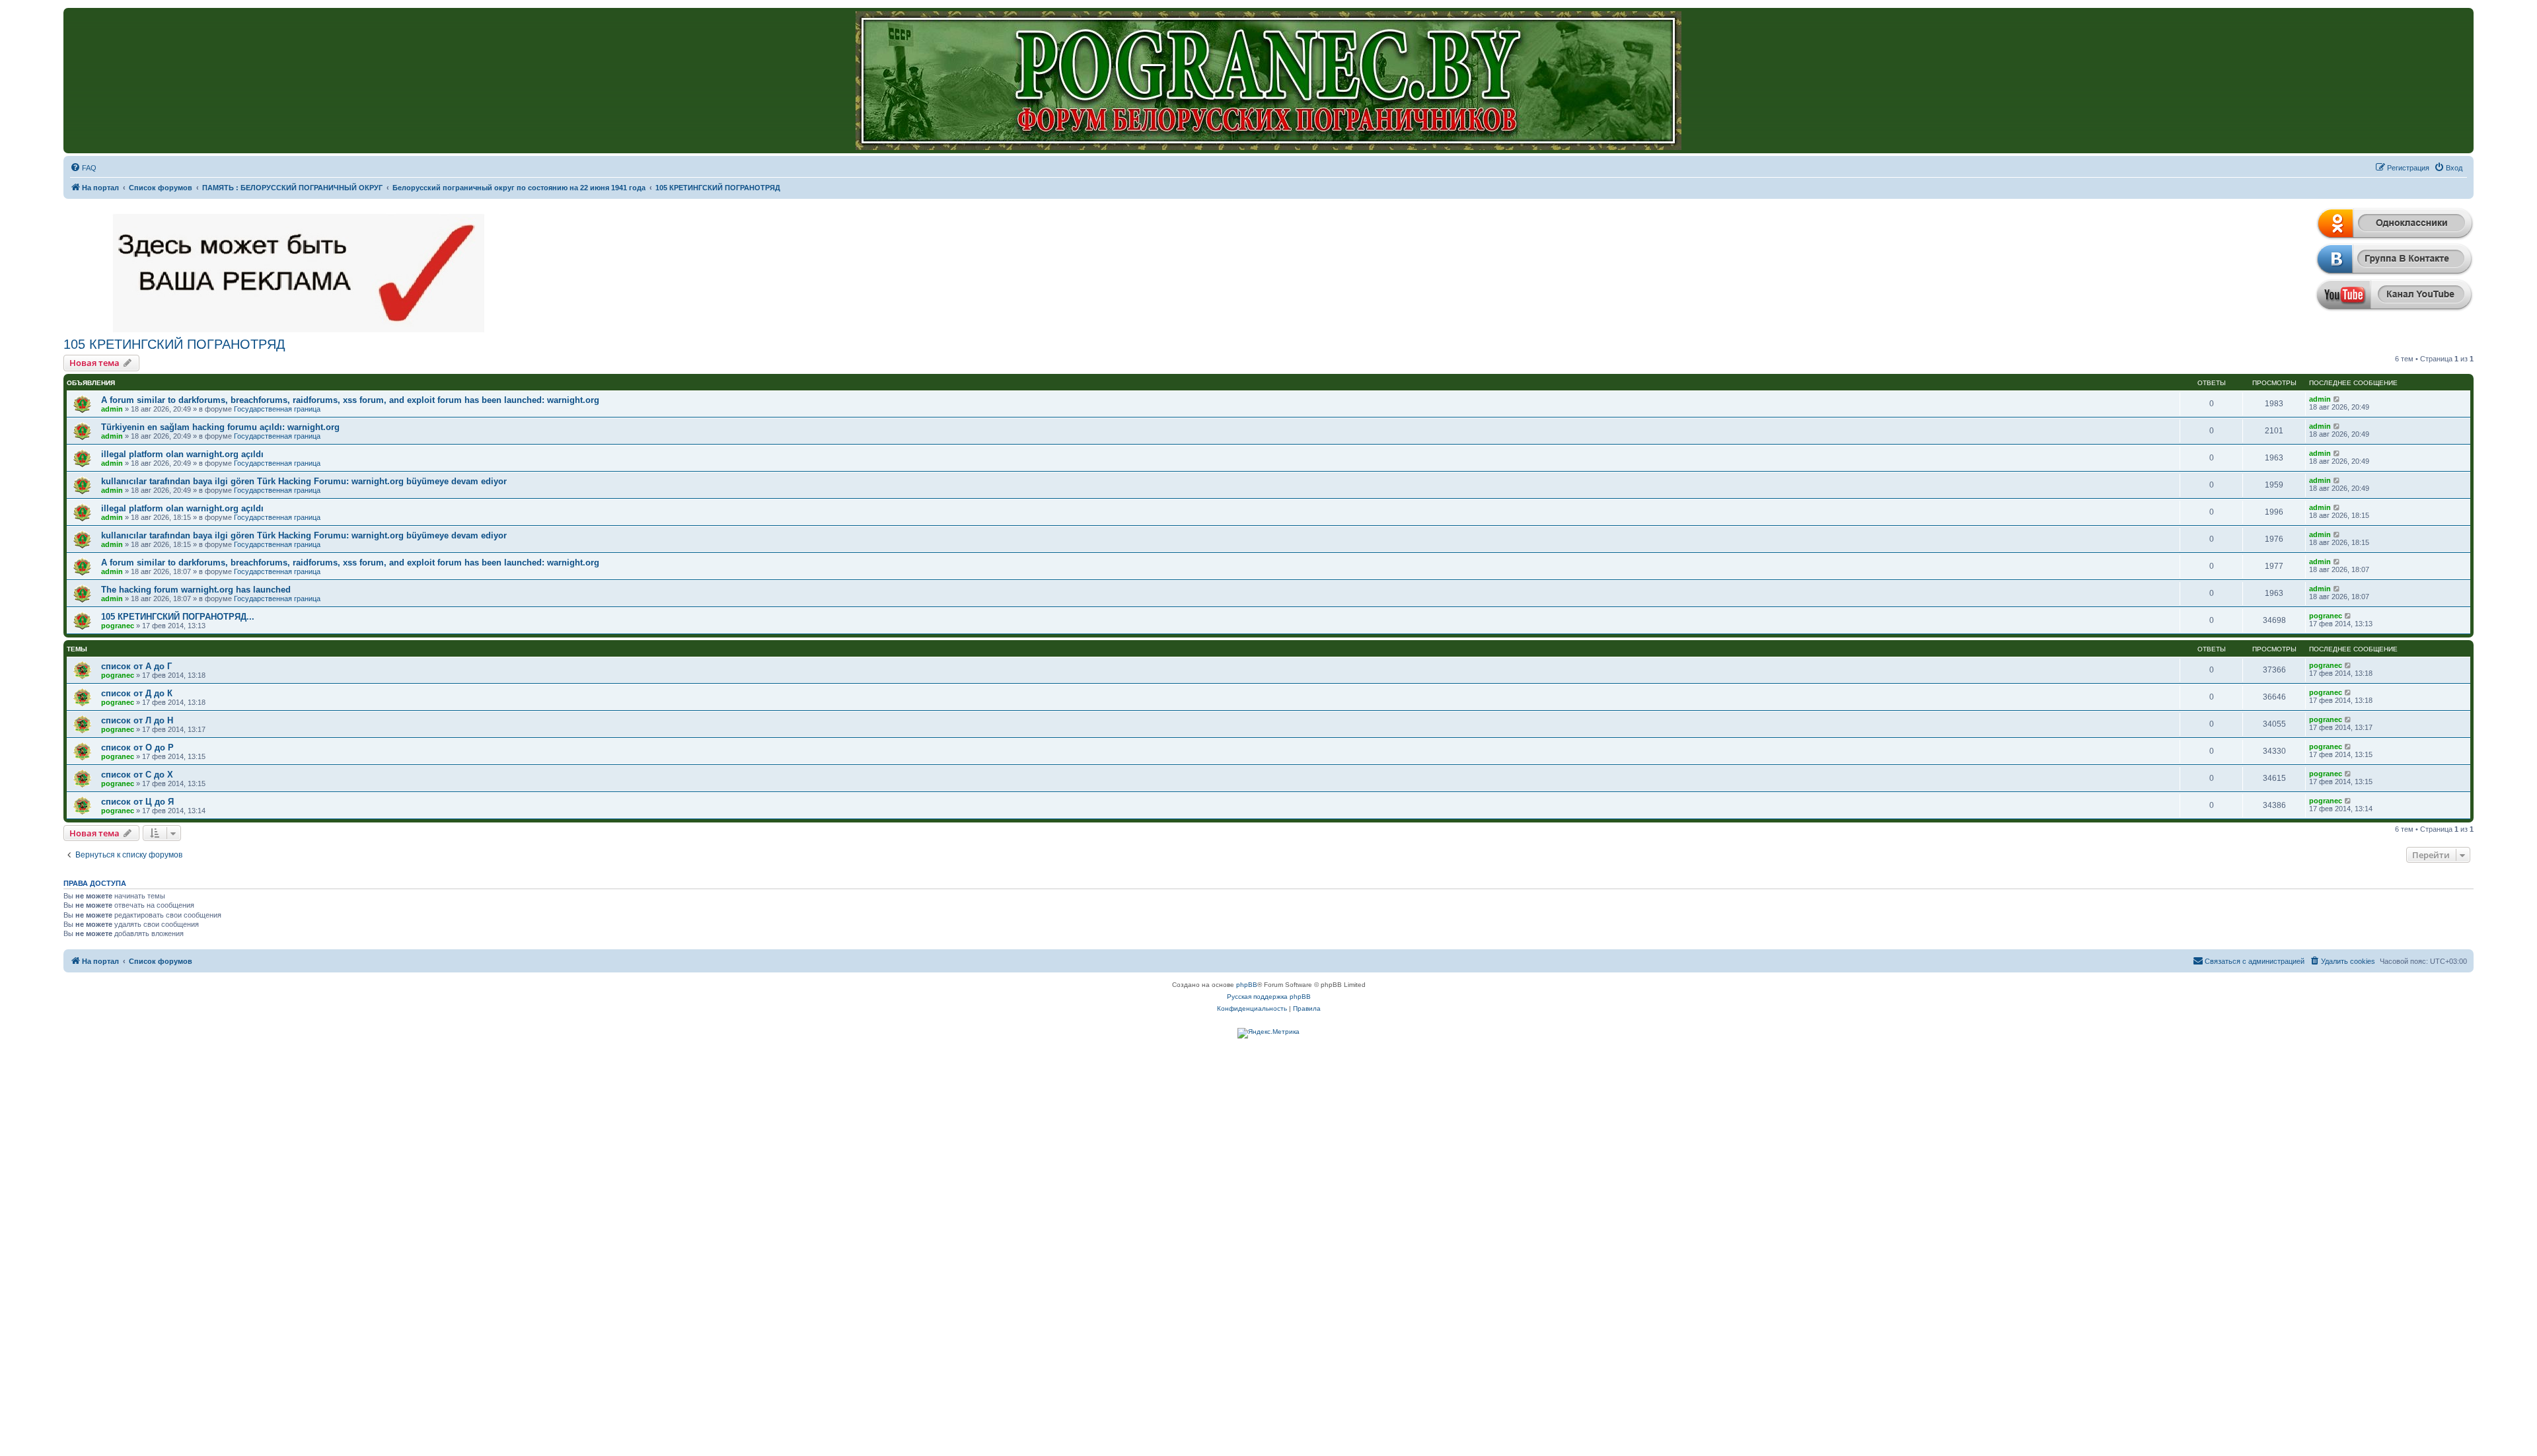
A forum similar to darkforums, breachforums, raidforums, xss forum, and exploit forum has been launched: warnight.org (350, 400)
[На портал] (1268, 81)
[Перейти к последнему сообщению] (2337, 399)
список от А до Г (136, 666)
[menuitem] (83, 168)
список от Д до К (137, 693)
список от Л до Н (137, 720)
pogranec (118, 626)
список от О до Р (137, 747)
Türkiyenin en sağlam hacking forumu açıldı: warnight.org (220, 427)
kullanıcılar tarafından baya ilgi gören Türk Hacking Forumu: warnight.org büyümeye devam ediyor (304, 481)
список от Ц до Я (137, 802)
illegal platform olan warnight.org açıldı (182, 454)
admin (112, 409)
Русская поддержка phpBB (1269, 997)
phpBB (1247, 985)
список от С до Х (137, 775)
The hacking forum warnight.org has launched (196, 590)
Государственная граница (277, 409)
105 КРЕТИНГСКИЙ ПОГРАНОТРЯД (174, 344)
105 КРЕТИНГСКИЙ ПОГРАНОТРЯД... (178, 617)
